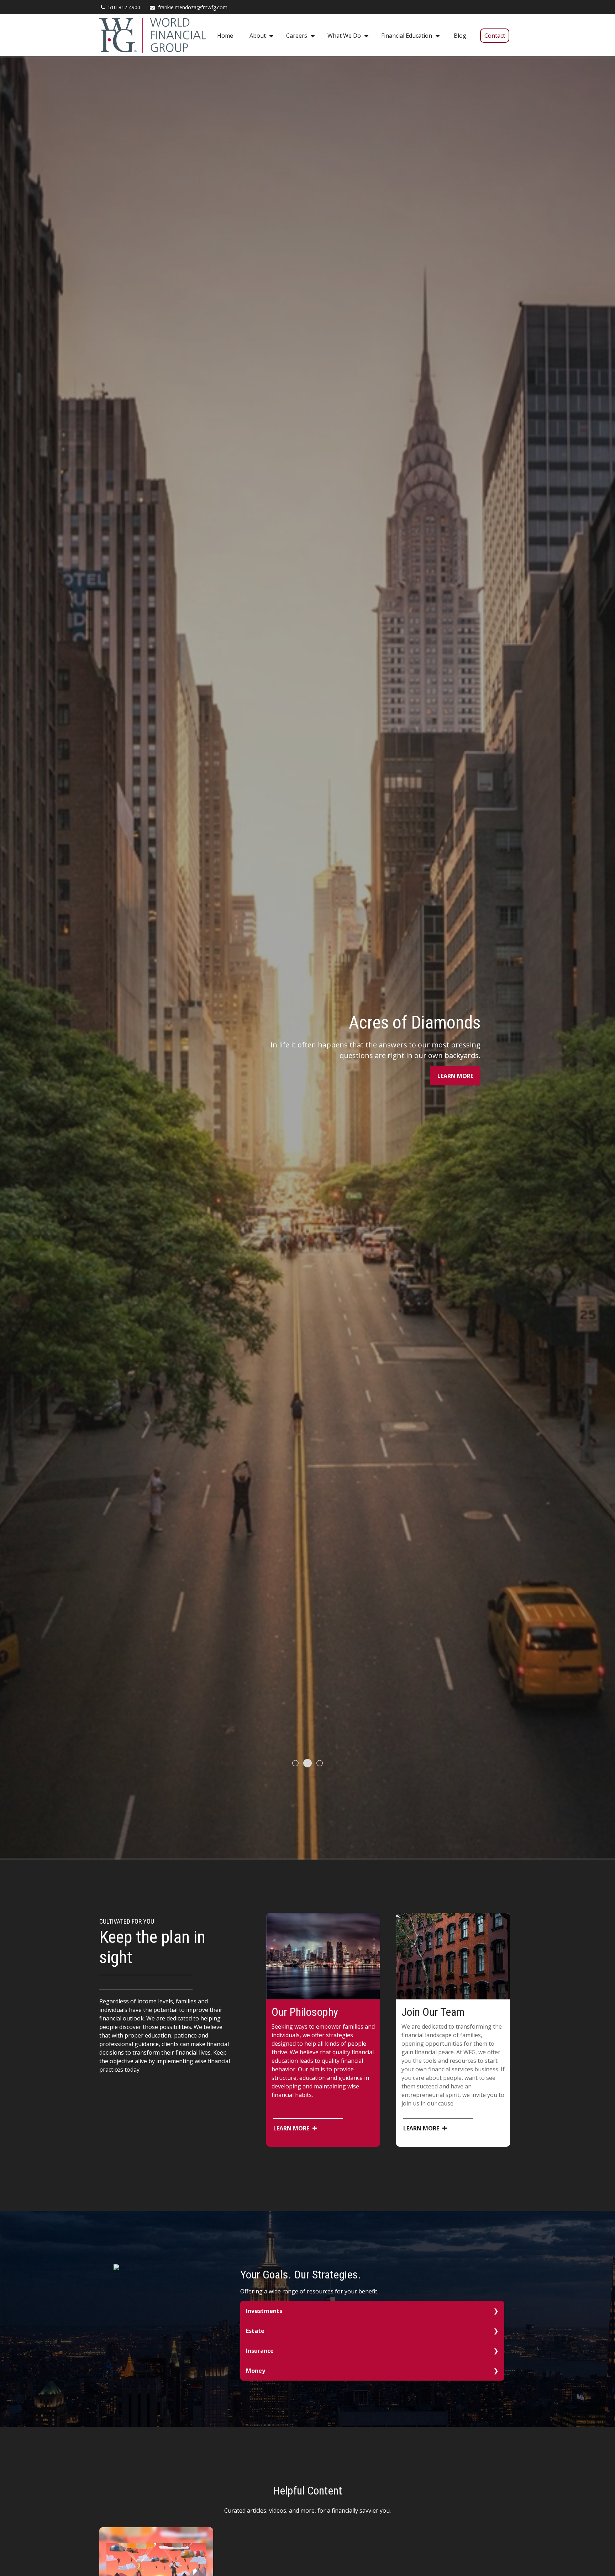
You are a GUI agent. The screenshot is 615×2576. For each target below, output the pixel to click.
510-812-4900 (124, 7)
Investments (264, 2311)
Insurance (260, 2351)
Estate (255, 2331)
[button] (225, 35)
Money (256, 2371)
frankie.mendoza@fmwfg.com (193, 7)
